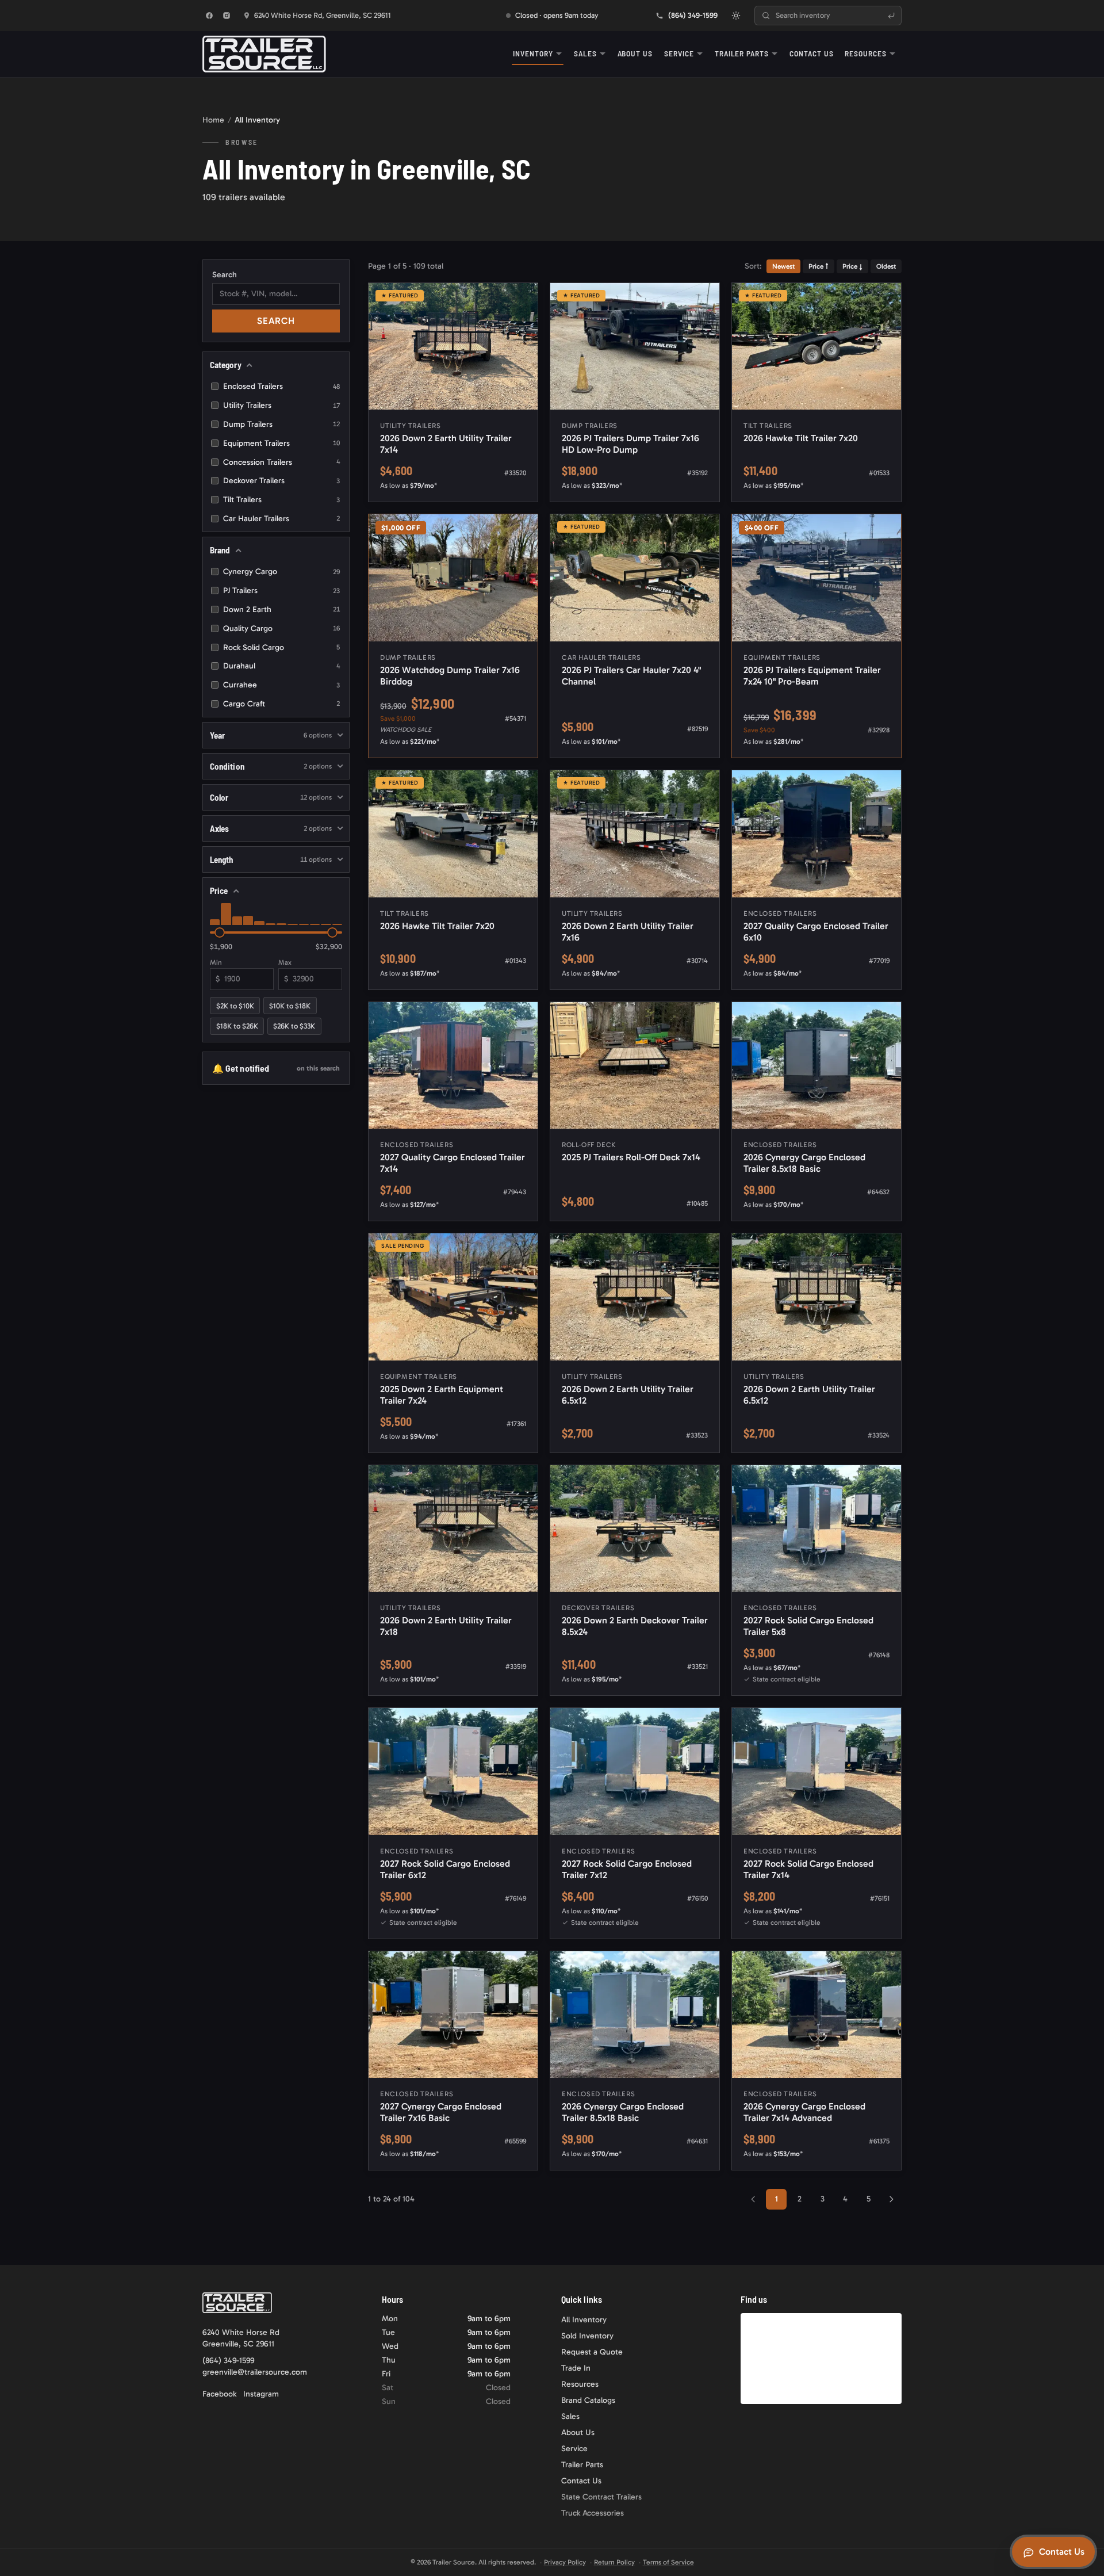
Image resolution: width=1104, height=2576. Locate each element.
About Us (635, 53)
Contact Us (811, 53)
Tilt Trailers (281, 500)
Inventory (533, 53)
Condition (271, 766)
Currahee (281, 685)
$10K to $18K (290, 1006)
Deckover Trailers (281, 481)
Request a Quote (592, 2352)
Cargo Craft (281, 704)
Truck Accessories (593, 2513)
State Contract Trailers (601, 2497)
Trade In (576, 2368)
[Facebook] (209, 16)
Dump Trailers (281, 424)
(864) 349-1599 (228, 2361)
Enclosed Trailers (281, 386)
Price (219, 890)
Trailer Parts (742, 53)
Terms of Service (668, 2562)
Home (213, 120)
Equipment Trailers (281, 443)
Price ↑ (819, 266)
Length (271, 859)
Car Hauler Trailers (281, 519)
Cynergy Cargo (281, 572)
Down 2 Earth (281, 609)
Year (271, 735)
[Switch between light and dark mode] (736, 16)
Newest (783, 266)
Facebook (219, 2394)
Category (226, 365)
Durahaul (281, 666)
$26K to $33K (294, 1026)
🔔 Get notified (276, 1068)
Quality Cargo (281, 628)
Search (225, 275)
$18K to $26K (237, 1026)
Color (271, 797)
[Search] (891, 16)
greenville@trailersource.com (255, 2372)
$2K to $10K (235, 1006)
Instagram (261, 2394)
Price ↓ (852, 266)
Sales (585, 53)
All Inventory (584, 2320)
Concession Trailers (281, 462)
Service (679, 53)
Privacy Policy (565, 2562)
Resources (866, 53)
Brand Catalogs (588, 2400)
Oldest (886, 266)
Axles (271, 828)
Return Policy (614, 2562)
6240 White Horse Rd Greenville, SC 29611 (241, 2338)
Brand (220, 550)
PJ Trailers (281, 591)
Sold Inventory (587, 2336)
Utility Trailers (281, 405)
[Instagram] (227, 16)
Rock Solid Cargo (281, 647)
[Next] (891, 2199)
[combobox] (828, 16)
